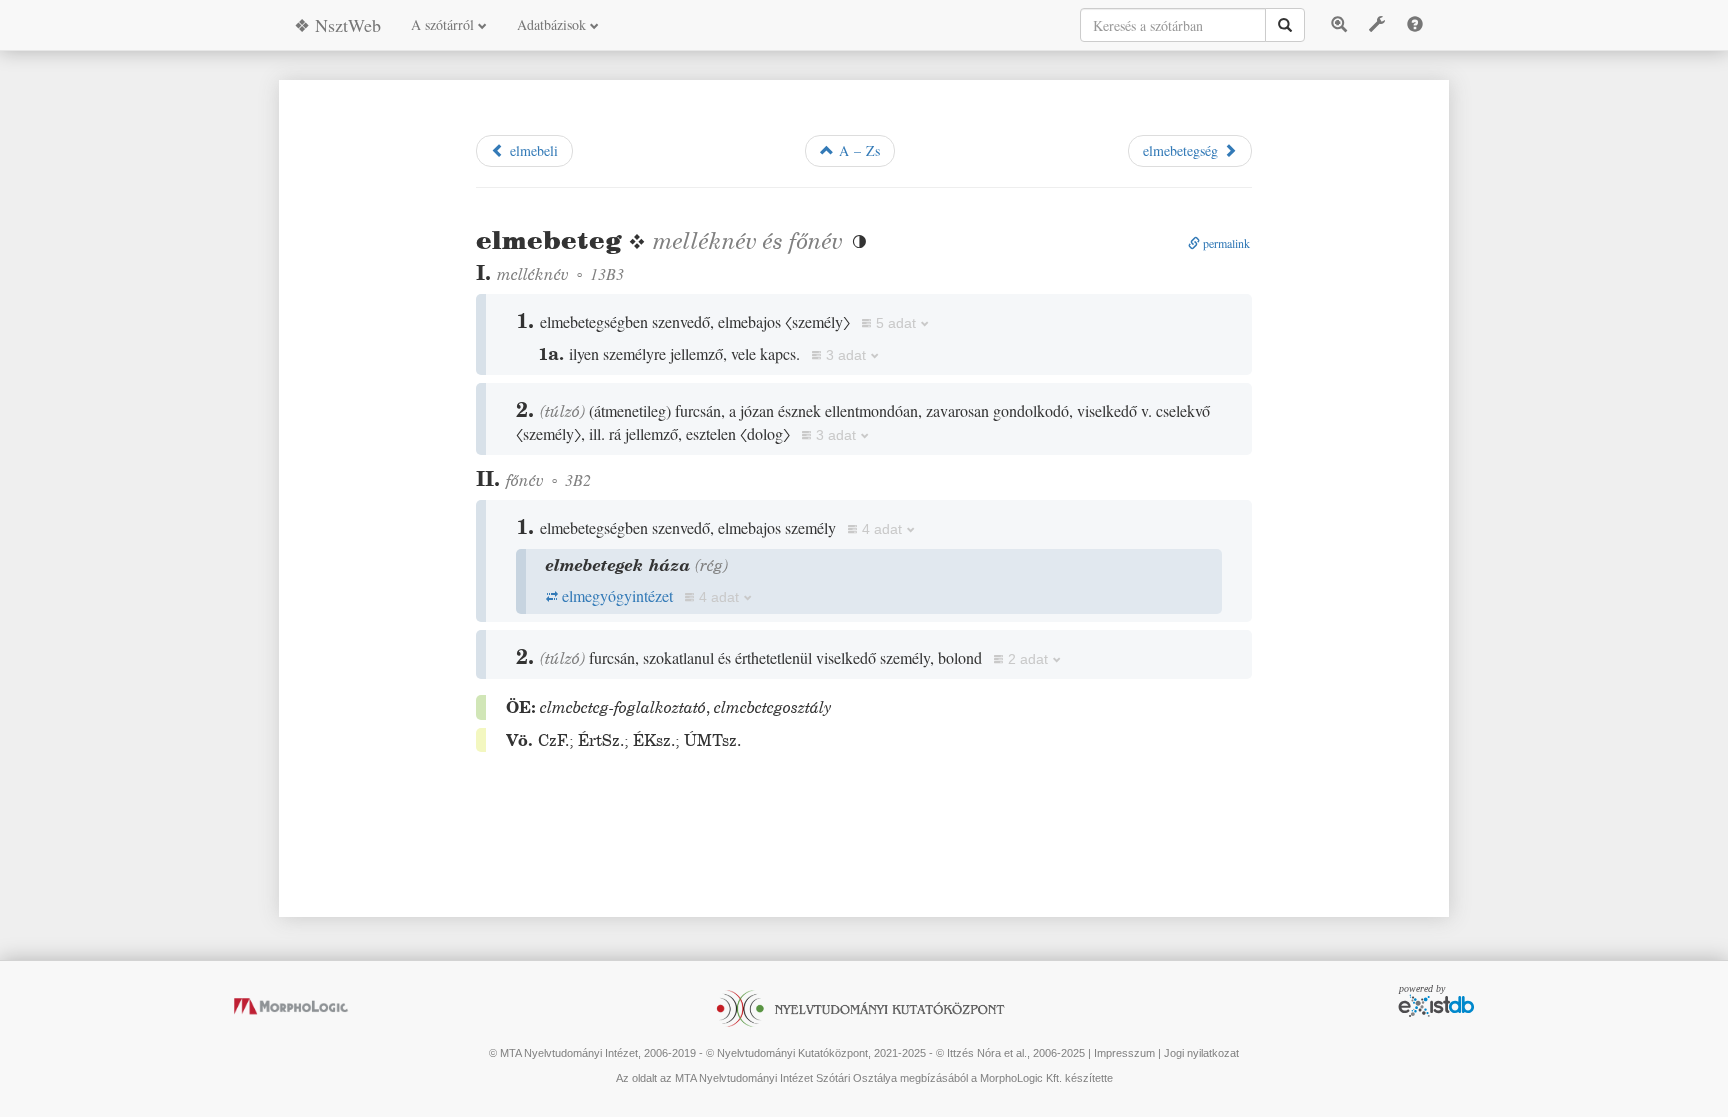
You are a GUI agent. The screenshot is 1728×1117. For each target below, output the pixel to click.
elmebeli (531, 150)
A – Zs (857, 150)
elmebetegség (1183, 150)
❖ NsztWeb (337, 25)
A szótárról (444, 24)
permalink (1225, 243)
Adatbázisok (553, 24)
